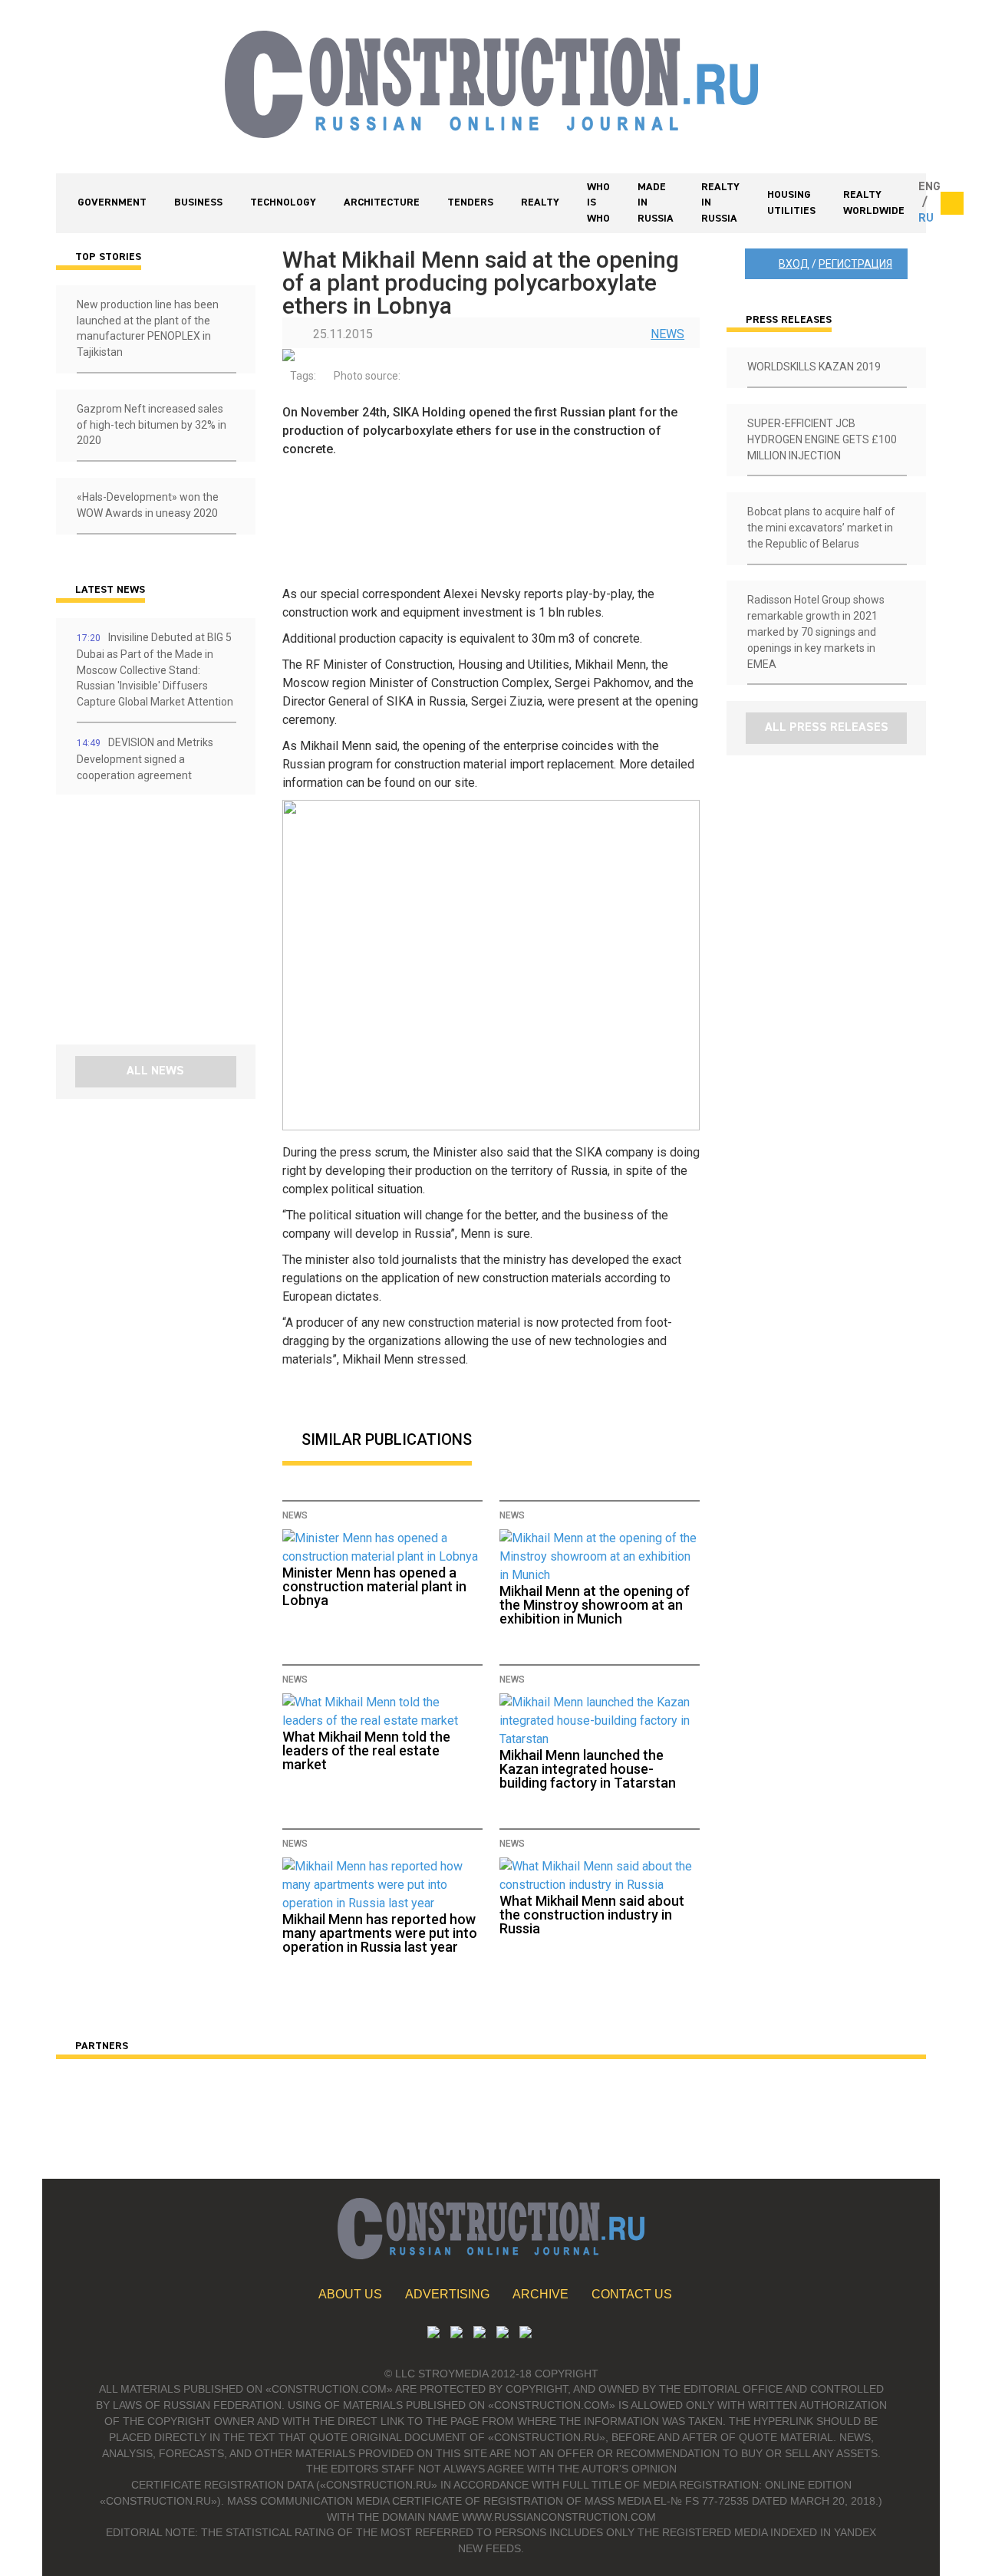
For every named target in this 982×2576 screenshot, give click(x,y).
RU (926, 219)
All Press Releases (827, 728)
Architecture (382, 202)
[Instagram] (479, 2334)
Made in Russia (656, 203)
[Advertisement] (148, 925)
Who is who (598, 203)
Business (198, 202)
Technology (283, 202)
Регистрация (855, 264)
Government (112, 202)
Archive (540, 2294)
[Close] (952, 203)
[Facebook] (526, 2334)
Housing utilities (791, 203)
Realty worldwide (874, 203)
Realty (540, 202)
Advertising (447, 2294)
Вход (794, 264)
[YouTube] (456, 2334)
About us (350, 2294)
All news (155, 1071)
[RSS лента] (503, 2334)
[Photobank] (433, 2334)
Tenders (470, 202)
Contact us (632, 2294)
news (667, 334)
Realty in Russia (720, 203)
